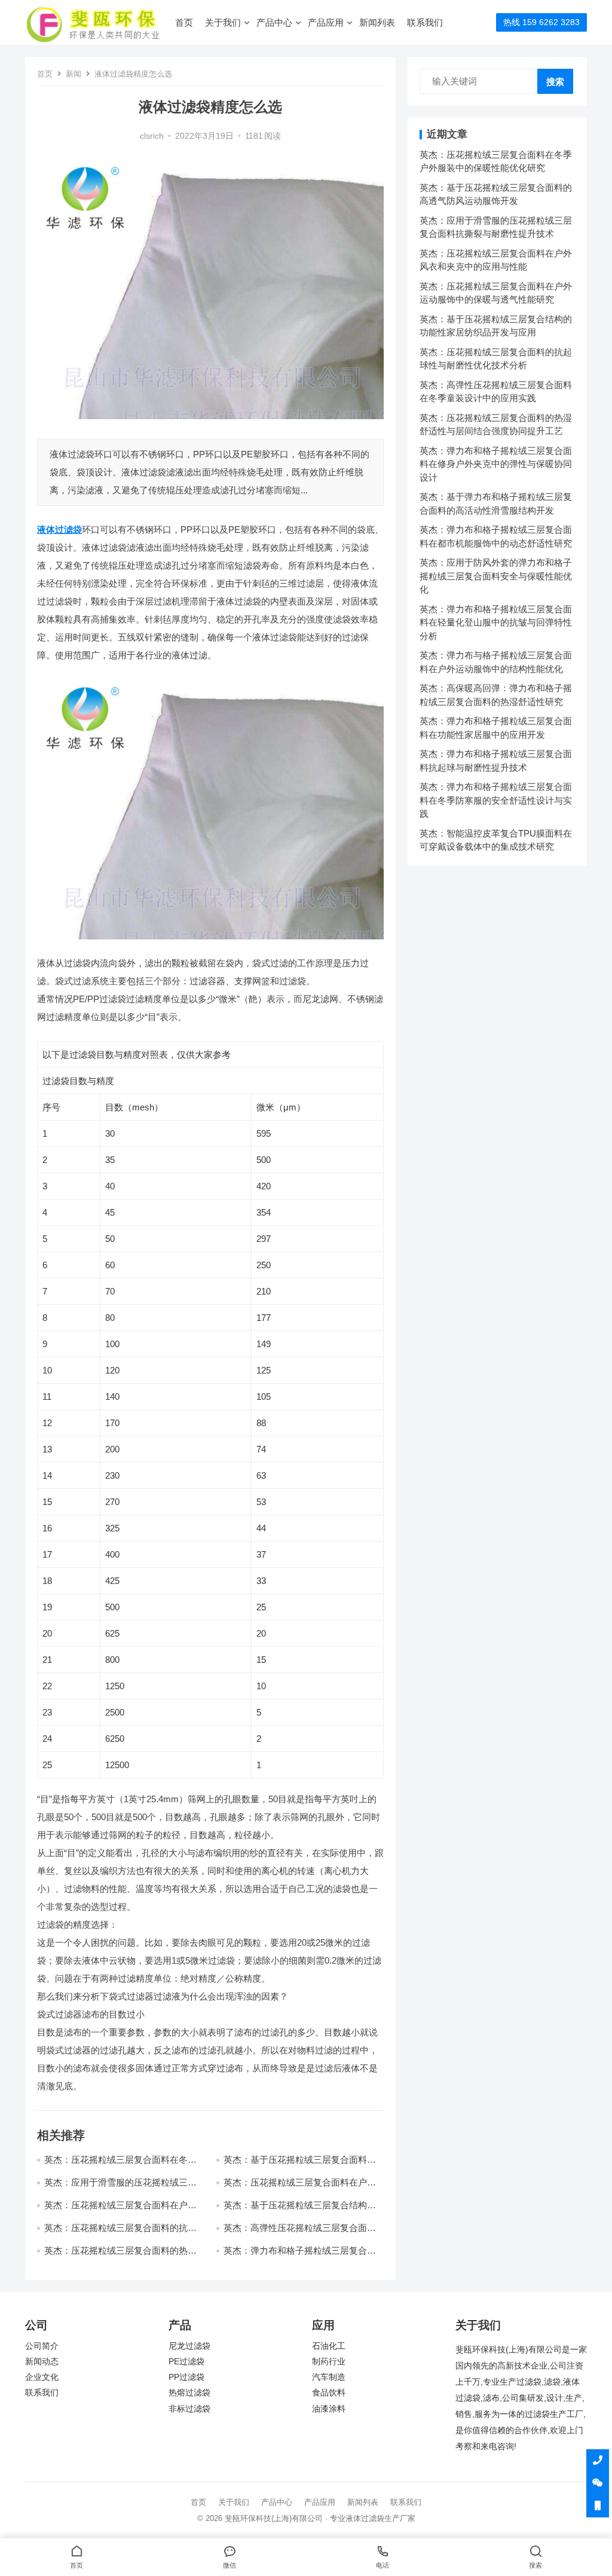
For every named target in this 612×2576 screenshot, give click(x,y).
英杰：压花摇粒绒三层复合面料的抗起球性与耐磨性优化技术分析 (120, 2233)
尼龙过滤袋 (189, 2346)
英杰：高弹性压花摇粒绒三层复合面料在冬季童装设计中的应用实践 (300, 2233)
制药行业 (329, 2362)
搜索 (555, 82)
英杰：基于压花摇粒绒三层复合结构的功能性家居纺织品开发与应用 (300, 2210)
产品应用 (326, 22)
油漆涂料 (329, 2409)
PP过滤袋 (186, 2377)
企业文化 (42, 2377)
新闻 (74, 74)
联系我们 (425, 22)
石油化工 (329, 2346)
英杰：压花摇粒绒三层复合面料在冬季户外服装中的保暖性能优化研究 (120, 2165)
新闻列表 (377, 22)
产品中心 (274, 22)
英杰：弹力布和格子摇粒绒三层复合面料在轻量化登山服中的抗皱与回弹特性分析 (496, 622)
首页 (184, 22)
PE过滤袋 (186, 2362)
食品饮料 (329, 2393)
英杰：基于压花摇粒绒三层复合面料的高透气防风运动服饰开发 (300, 2165)
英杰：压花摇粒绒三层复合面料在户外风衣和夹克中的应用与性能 (300, 2188)
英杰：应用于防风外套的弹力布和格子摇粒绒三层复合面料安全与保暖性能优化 (496, 576)
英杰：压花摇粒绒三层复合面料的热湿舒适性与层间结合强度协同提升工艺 (120, 2256)
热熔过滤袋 (189, 2393)
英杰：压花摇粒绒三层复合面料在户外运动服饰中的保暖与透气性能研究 (120, 2210)
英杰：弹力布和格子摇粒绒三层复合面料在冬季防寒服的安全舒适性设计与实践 (496, 800)
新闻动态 (42, 2362)
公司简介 (42, 2346)
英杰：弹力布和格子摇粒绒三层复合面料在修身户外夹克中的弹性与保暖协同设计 (496, 464)
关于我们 (223, 22)
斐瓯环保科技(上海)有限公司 (274, 2518)
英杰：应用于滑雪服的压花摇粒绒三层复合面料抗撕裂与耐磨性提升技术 (120, 2188)
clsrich (152, 136)
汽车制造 (329, 2377)
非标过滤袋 (189, 2409)
